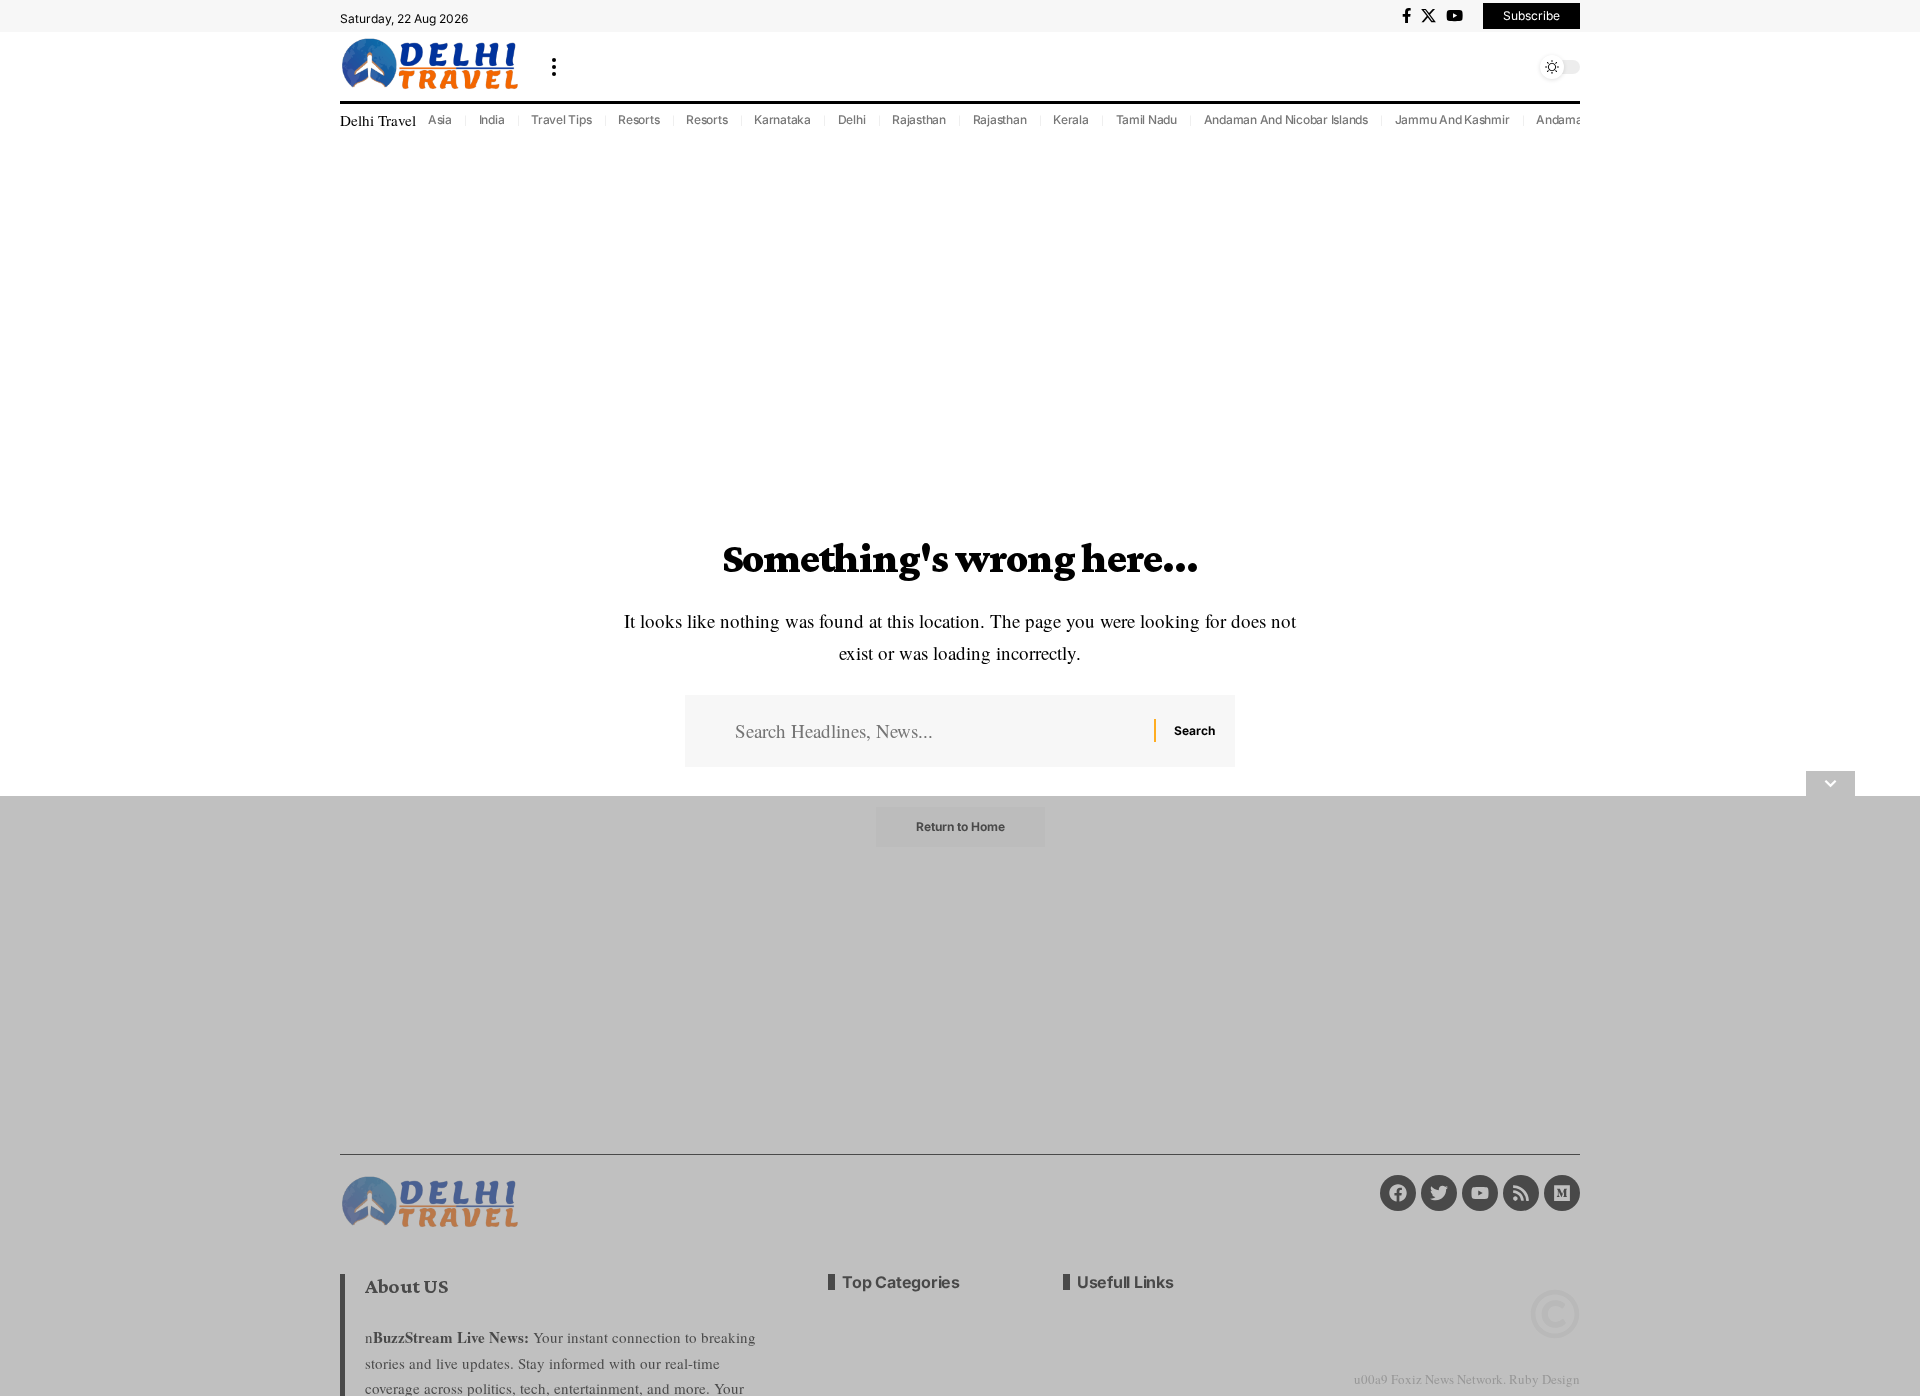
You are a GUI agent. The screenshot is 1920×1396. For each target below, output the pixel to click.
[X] (1428, 16)
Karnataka (782, 119)
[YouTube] (1454, 16)
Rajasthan (919, 119)
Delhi (852, 119)
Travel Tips (561, 119)
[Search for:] (937, 731)
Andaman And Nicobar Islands (1286, 119)
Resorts (638, 119)
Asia (440, 119)
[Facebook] (1406, 16)
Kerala (1071, 119)
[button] (554, 67)
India (492, 119)
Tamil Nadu (1147, 119)
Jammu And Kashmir (1452, 119)
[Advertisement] (600, 1096)
